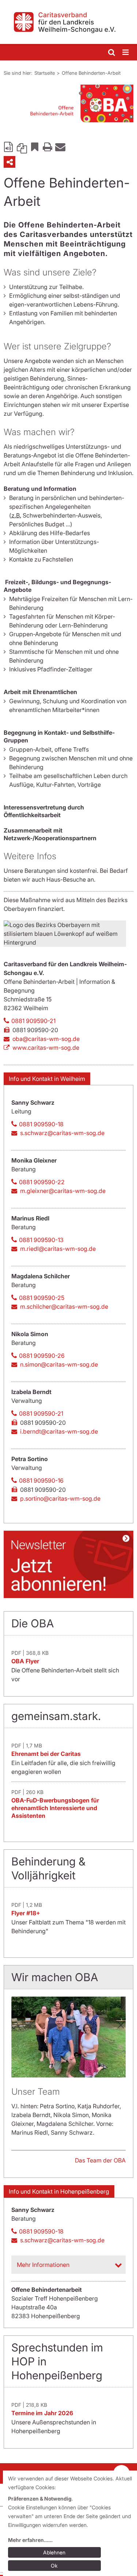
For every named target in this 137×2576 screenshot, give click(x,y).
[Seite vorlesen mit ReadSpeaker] (9, 147)
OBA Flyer (25, 1661)
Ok (54, 2566)
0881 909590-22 (42, 1182)
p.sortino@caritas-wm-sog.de (60, 1498)
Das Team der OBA (100, 2160)
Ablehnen (54, 2552)
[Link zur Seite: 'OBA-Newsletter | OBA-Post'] (68, 1564)
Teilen (9, 162)
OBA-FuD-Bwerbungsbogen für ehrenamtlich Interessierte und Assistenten (55, 1808)
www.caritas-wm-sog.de (46, 1048)
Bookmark (35, 147)
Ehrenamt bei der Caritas (46, 1754)
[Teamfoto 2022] (68, 2037)
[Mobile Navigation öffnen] (126, 53)
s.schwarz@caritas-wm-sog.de (62, 1133)
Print (47, 147)
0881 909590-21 (33, 1021)
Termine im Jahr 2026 (42, 2413)
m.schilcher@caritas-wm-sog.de (64, 1306)
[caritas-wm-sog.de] (68, 22)
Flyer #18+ (26, 1913)
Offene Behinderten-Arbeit (91, 73)
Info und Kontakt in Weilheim (47, 1079)
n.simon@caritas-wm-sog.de (59, 1364)
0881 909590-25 (42, 1298)
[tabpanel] (68, 103)
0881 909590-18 (41, 1124)
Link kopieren (22, 147)
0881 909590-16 (41, 1480)
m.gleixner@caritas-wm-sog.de (63, 1191)
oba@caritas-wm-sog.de (46, 1039)
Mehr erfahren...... (30, 2540)
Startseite (45, 73)
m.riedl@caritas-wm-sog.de (58, 1249)
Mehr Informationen (43, 2265)
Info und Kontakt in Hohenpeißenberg (59, 2191)
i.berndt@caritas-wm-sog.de (59, 1431)
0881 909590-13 (41, 1240)
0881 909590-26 (42, 1356)
